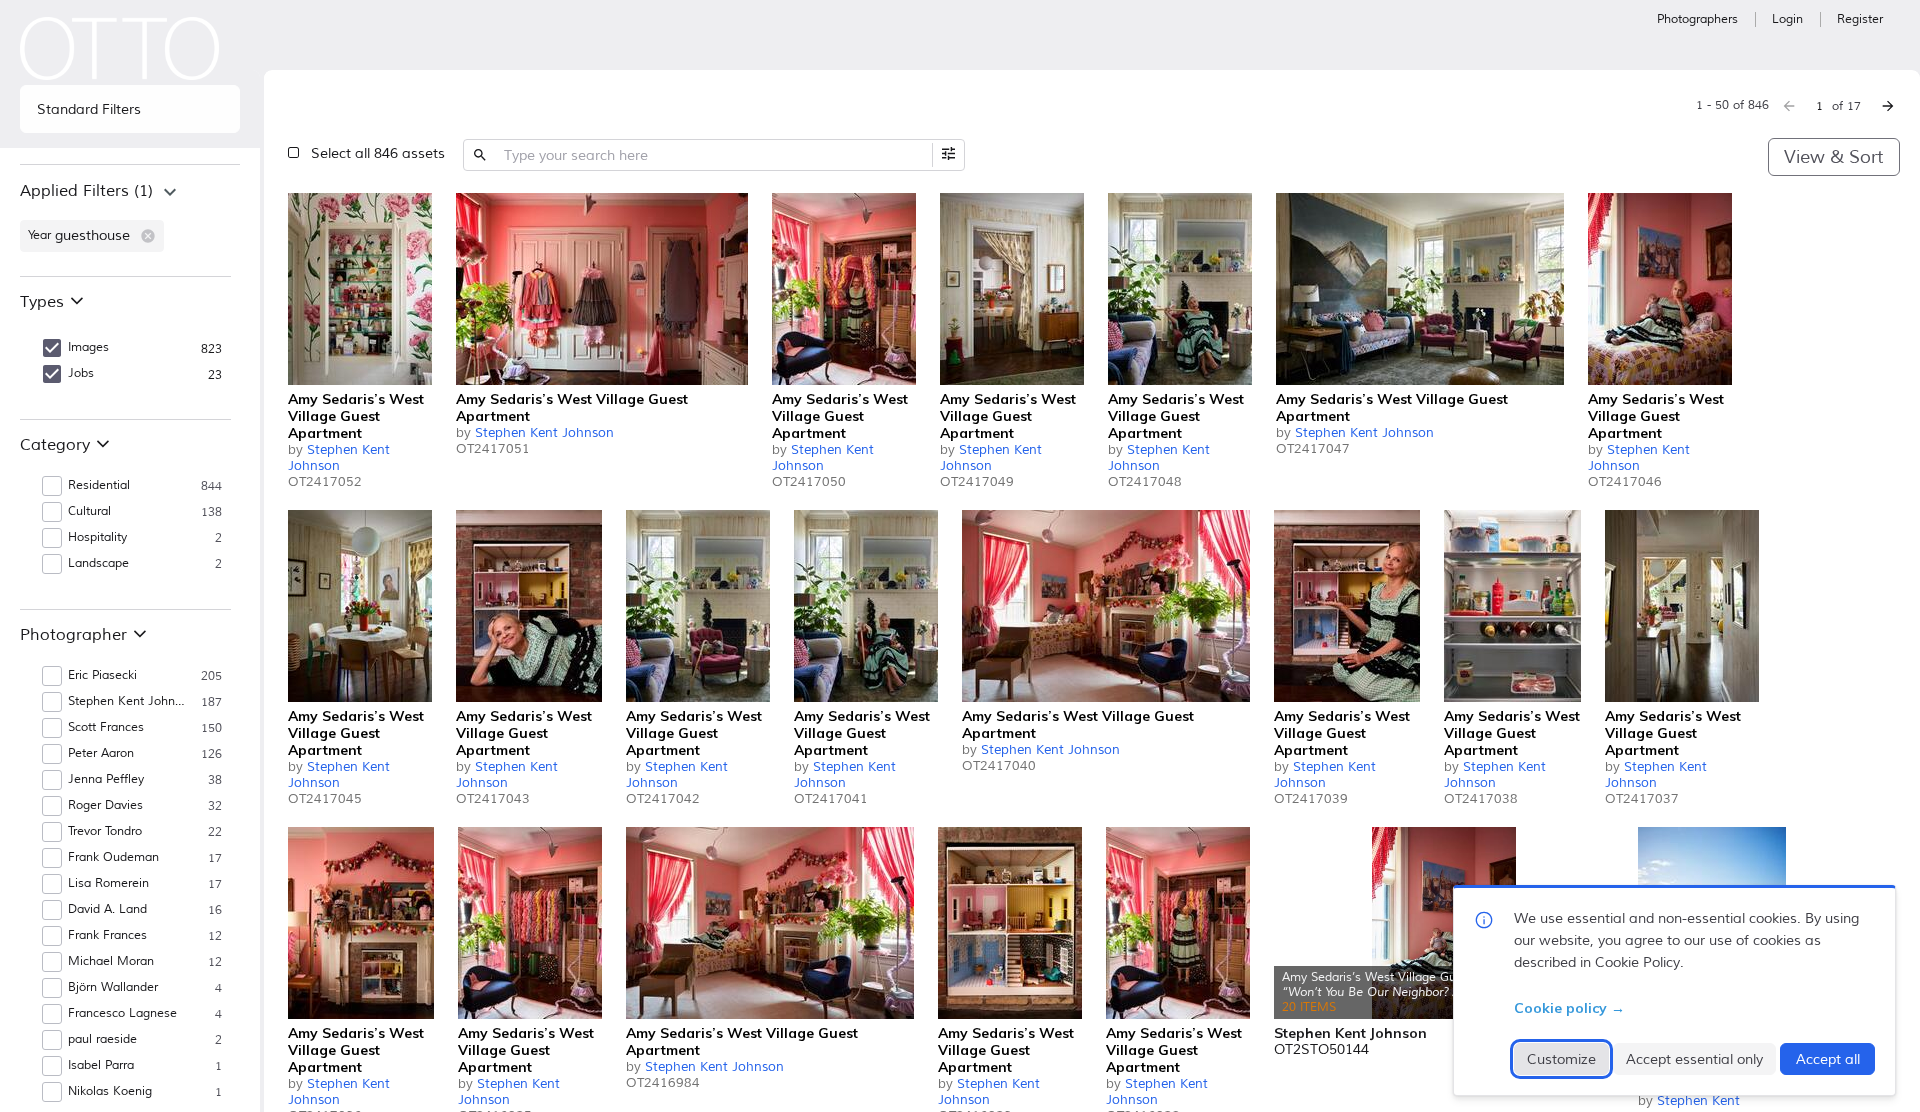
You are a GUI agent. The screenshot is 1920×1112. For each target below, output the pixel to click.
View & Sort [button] (1833, 157)
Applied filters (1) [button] (86, 191)
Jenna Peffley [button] (106, 779)
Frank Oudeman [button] (113, 857)
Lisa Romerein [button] (108, 883)
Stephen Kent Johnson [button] (129, 701)
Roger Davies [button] (105, 805)
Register (1860, 19)
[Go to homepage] (120, 48)
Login (1787, 19)
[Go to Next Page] (1888, 106)
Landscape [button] (98, 563)
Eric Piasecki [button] (102, 675)
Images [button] (88, 347)
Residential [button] (99, 485)
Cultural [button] (89, 511)
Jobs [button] (81, 373)
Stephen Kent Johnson (339, 458)
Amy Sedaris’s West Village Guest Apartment (356, 416)
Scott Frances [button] (106, 727)
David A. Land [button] (107, 909)
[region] (130, 220)
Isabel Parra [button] (101, 1065)
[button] (148, 236)
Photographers (1697, 19)
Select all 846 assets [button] (378, 153)
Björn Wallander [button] (113, 987)
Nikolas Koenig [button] (110, 1091)
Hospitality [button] (97, 537)
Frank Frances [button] (107, 935)
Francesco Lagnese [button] (122, 1013)
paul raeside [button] (102, 1039)
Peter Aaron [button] (101, 753)
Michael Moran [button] (111, 961)
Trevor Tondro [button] (105, 831)
